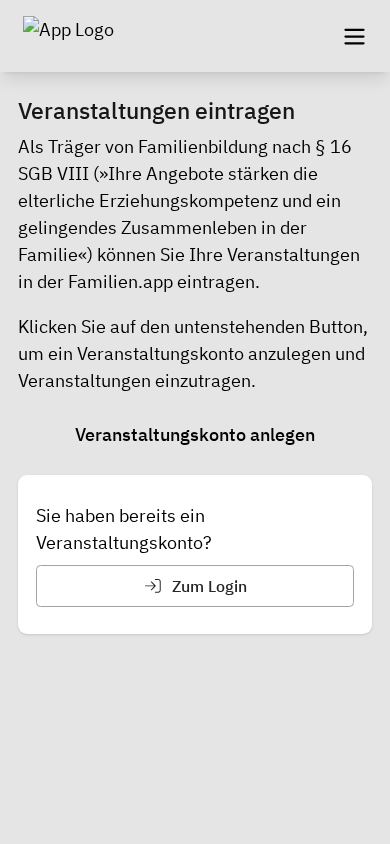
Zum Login (207, 586)
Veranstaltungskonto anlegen (195, 434)
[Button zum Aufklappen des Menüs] (354, 36)
